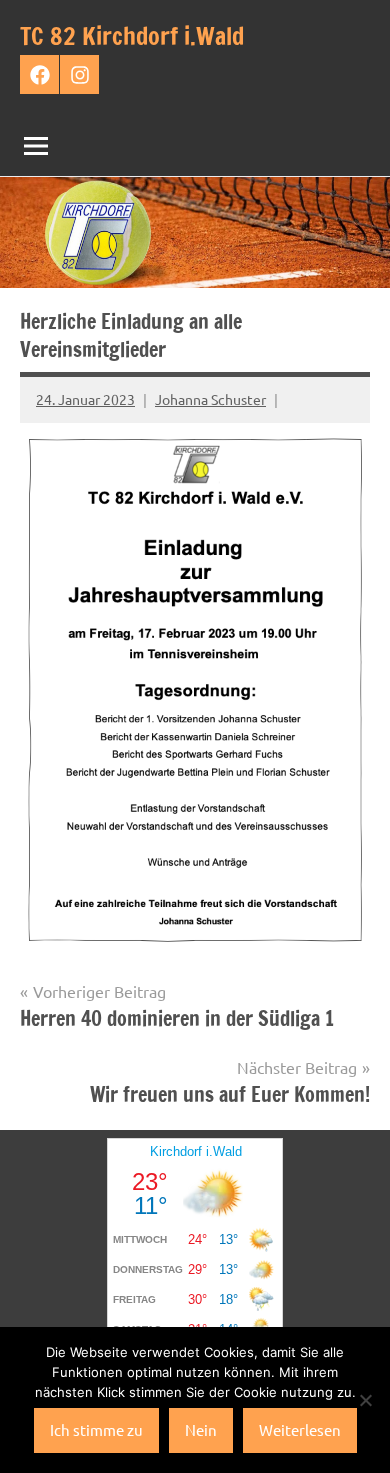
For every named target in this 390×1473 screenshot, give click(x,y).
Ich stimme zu (96, 1429)
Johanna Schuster (210, 399)
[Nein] (365, 1400)
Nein (201, 1429)
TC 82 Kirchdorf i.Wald (132, 36)
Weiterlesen (300, 1429)
